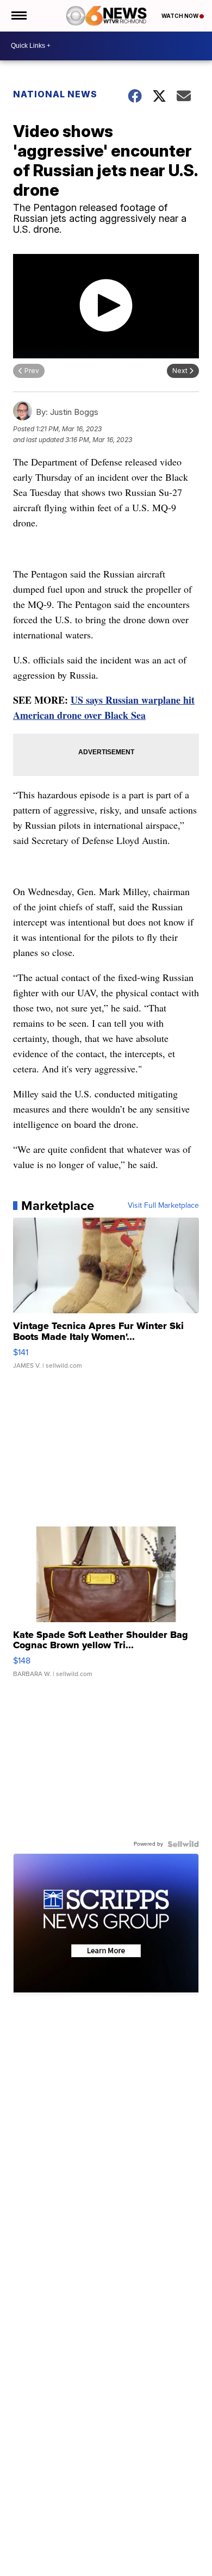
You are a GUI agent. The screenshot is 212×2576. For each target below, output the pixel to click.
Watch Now (180, 16)
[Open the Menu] (18, 16)
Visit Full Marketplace (163, 1206)
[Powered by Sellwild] (183, 1844)
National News (55, 94)
